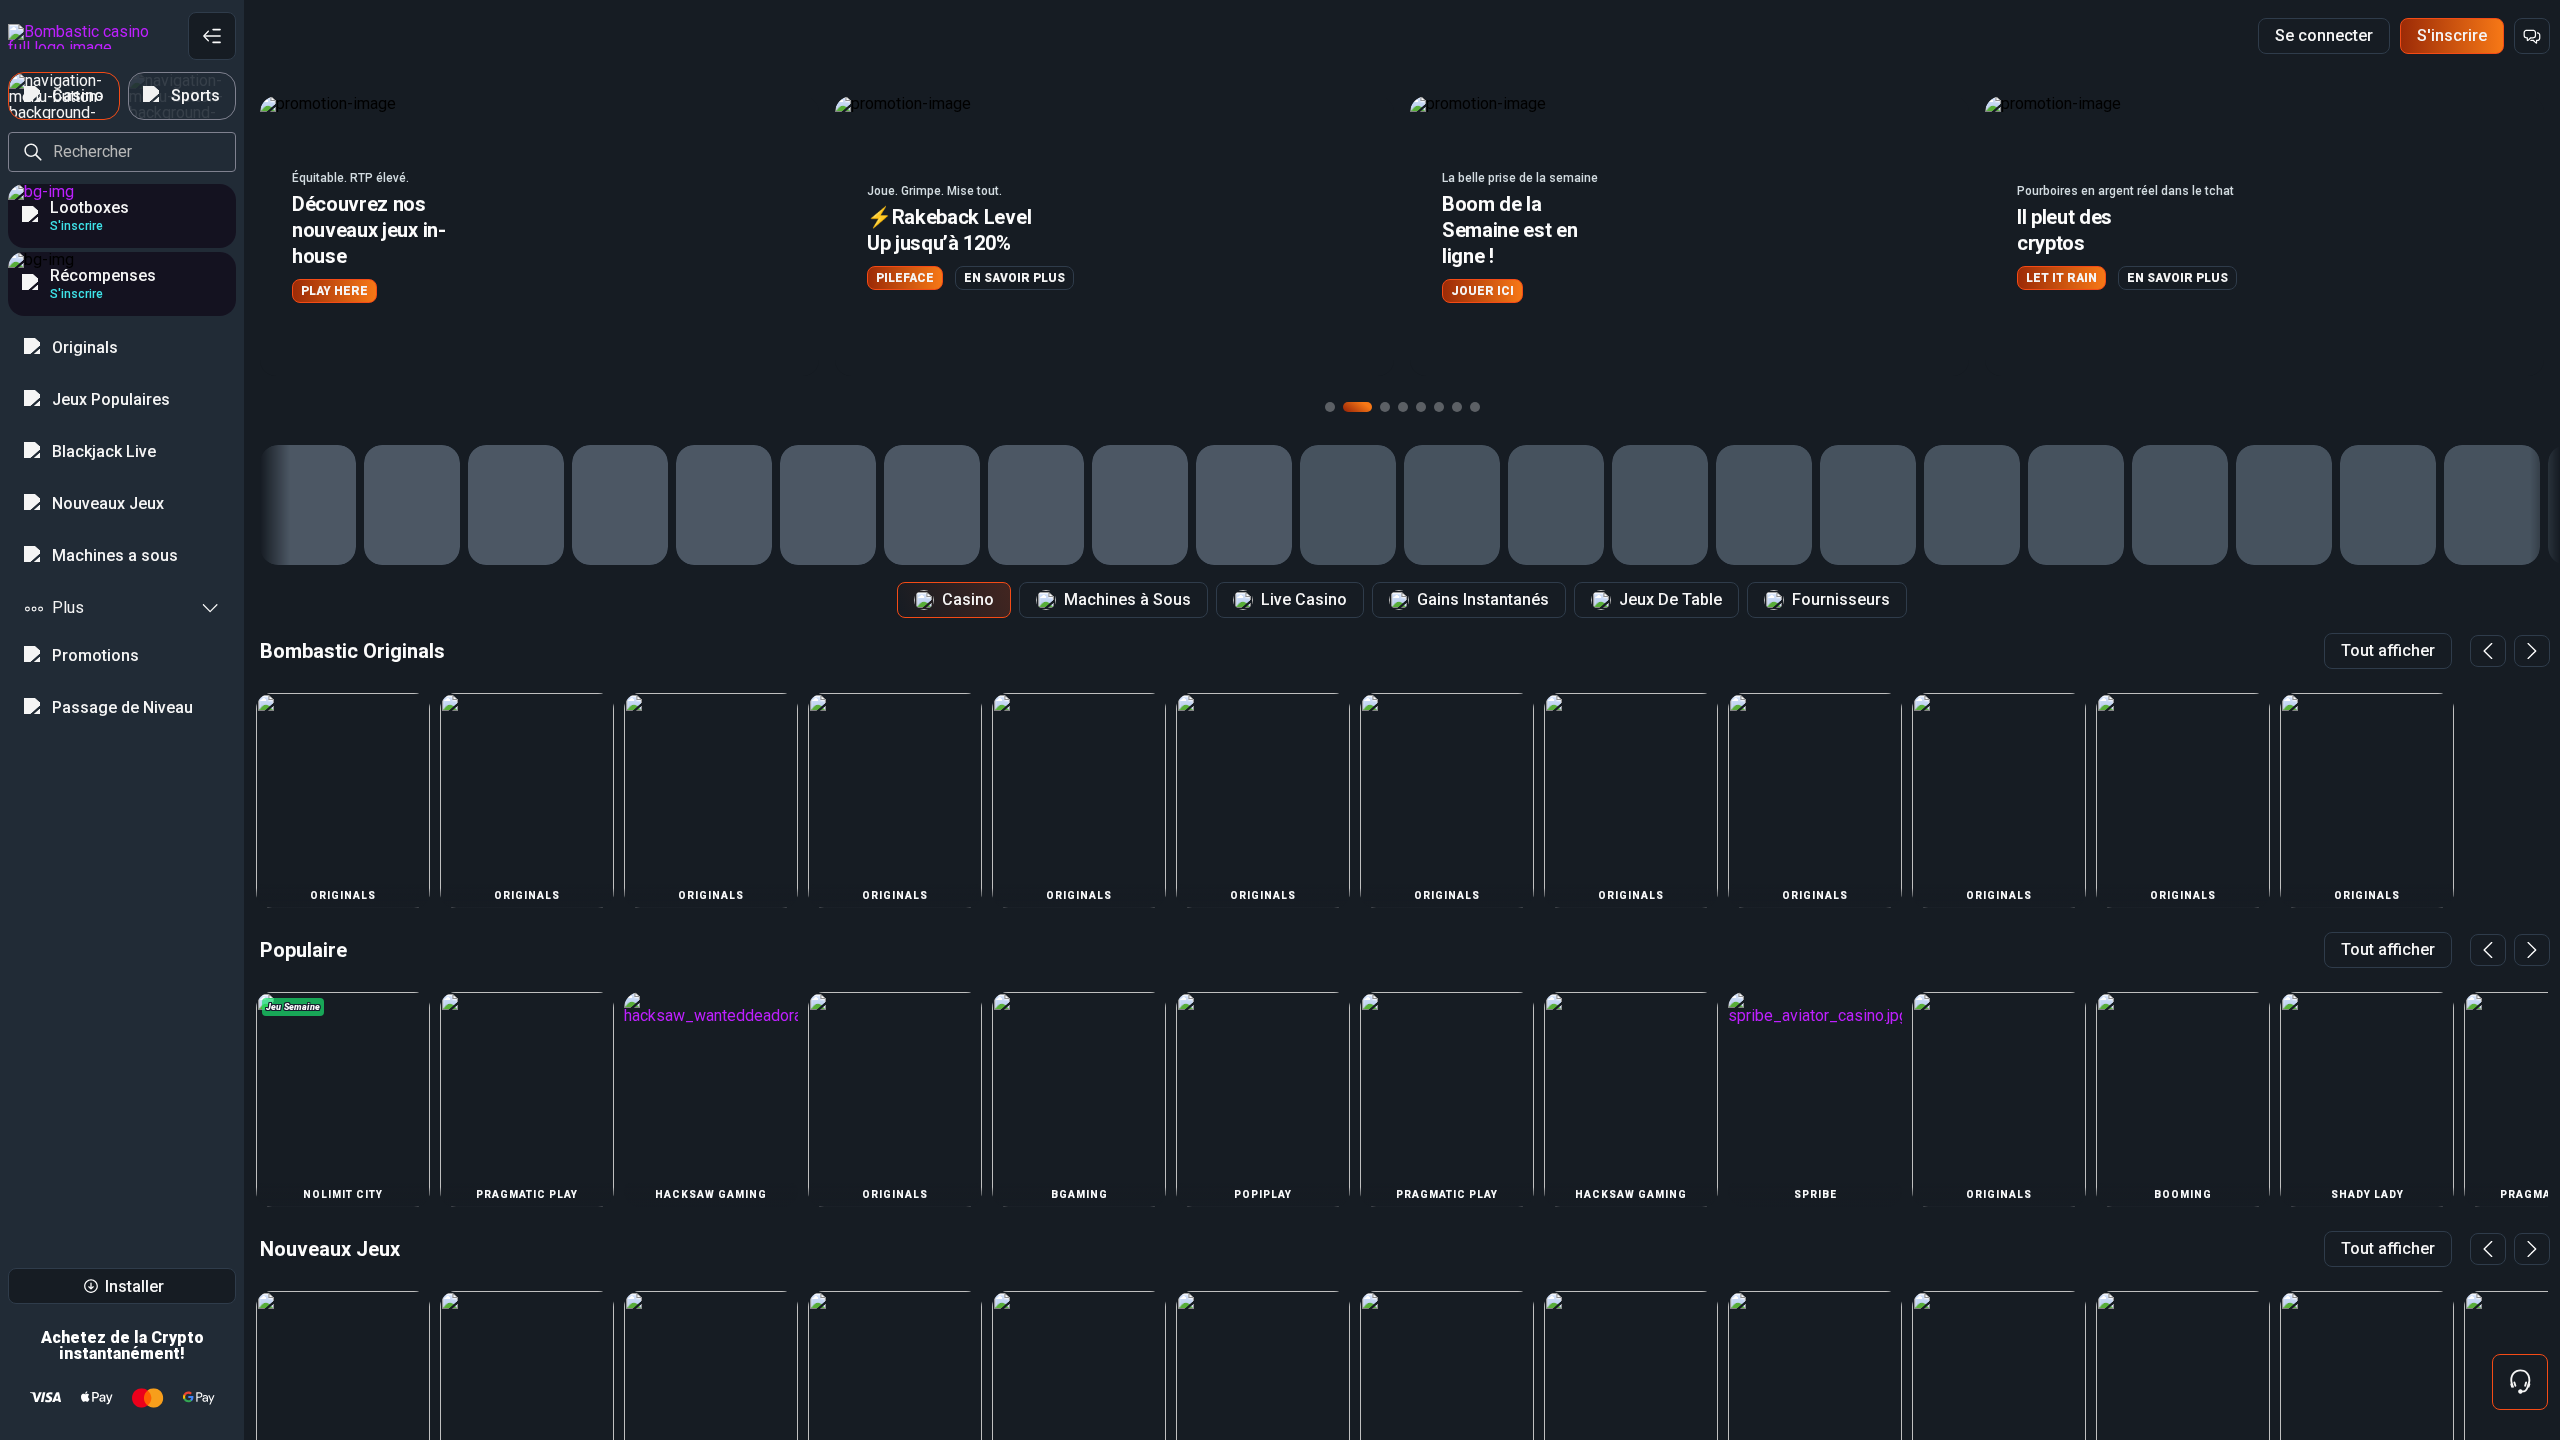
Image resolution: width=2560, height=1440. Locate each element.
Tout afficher (2388, 650)
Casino (968, 599)
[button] (539, 236)
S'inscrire (2452, 35)
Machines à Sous (1127, 599)
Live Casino (1304, 599)
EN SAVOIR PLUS (439, 278)
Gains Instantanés (1483, 599)
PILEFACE (330, 278)
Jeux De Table (1670, 599)
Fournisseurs (1841, 599)
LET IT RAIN (1486, 278)
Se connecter (2324, 35)
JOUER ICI (907, 291)
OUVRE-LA (2058, 278)
